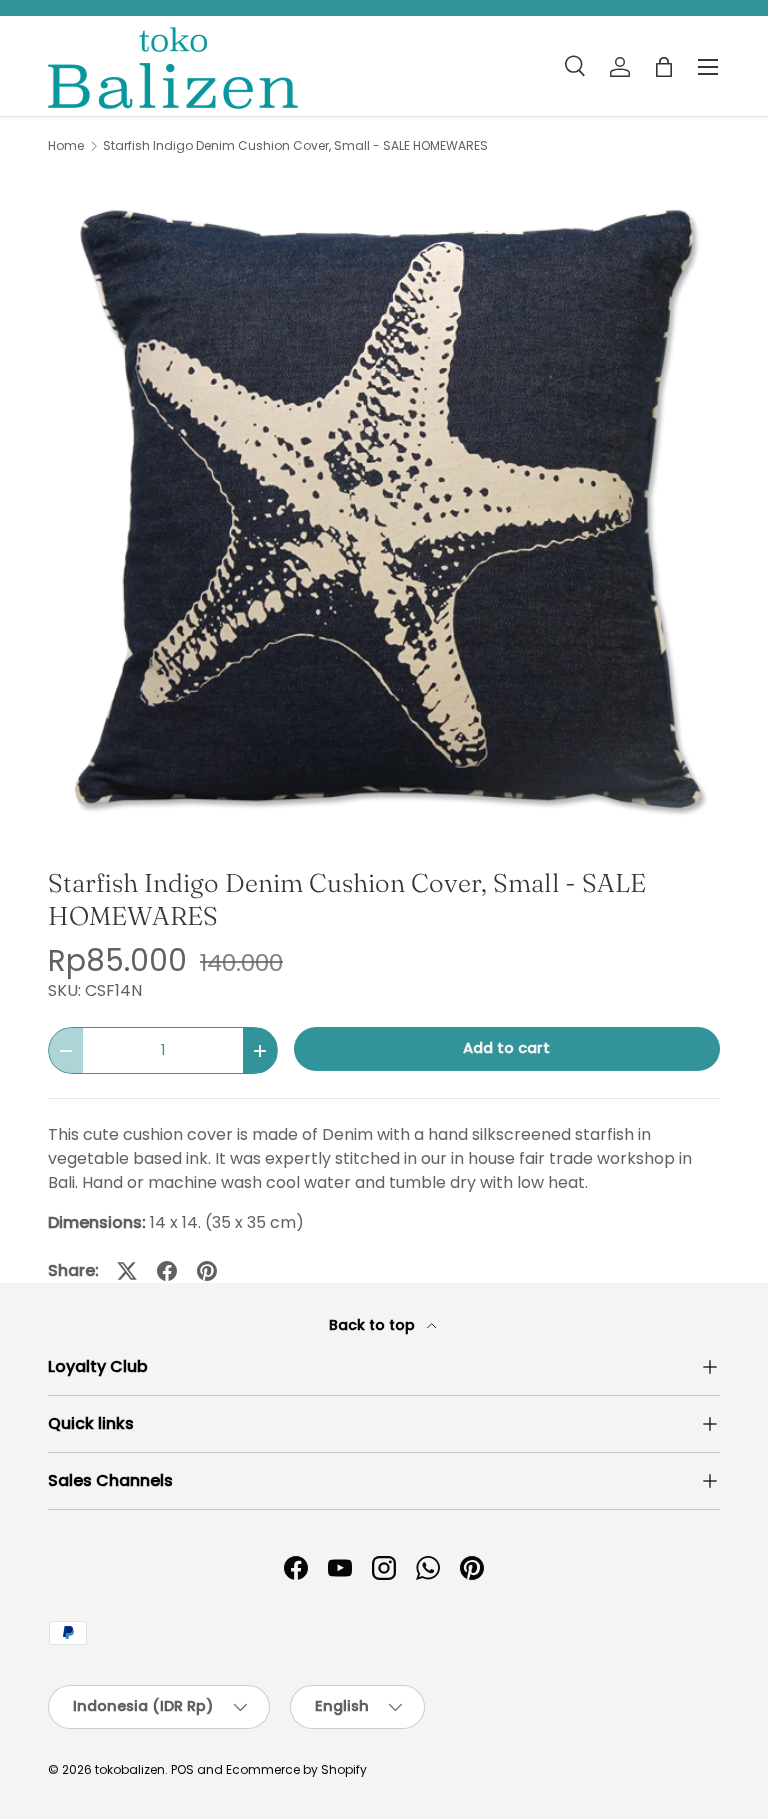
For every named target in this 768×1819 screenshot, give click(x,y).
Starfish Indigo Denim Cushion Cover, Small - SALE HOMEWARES (295, 146)
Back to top (374, 1325)
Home (66, 146)
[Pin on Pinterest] (207, 1271)
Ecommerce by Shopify (296, 1769)
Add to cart (506, 1048)
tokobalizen (130, 1769)
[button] (664, 67)
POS (182, 1769)
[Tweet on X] (127, 1271)
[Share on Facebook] (167, 1271)
